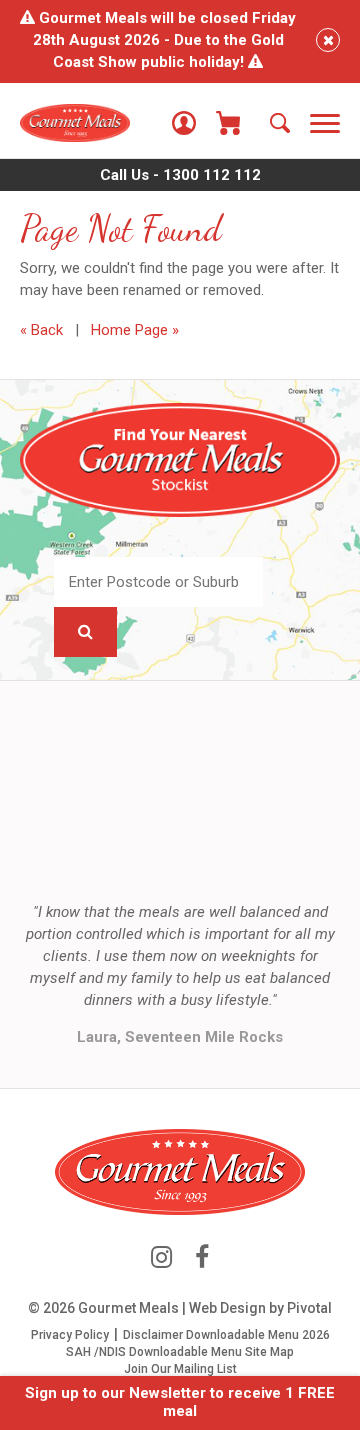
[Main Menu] (325, 125)
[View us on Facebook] (202, 1257)
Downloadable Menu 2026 (258, 1335)
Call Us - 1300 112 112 (180, 175)
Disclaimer (153, 1335)
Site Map (269, 1352)
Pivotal (309, 1308)
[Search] (280, 123)
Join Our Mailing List (180, 1369)
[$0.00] (228, 123)
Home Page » (135, 330)
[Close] (328, 40)
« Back (41, 330)
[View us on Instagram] (161, 1257)
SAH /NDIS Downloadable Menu (154, 1352)
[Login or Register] (184, 123)
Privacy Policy (70, 1335)
